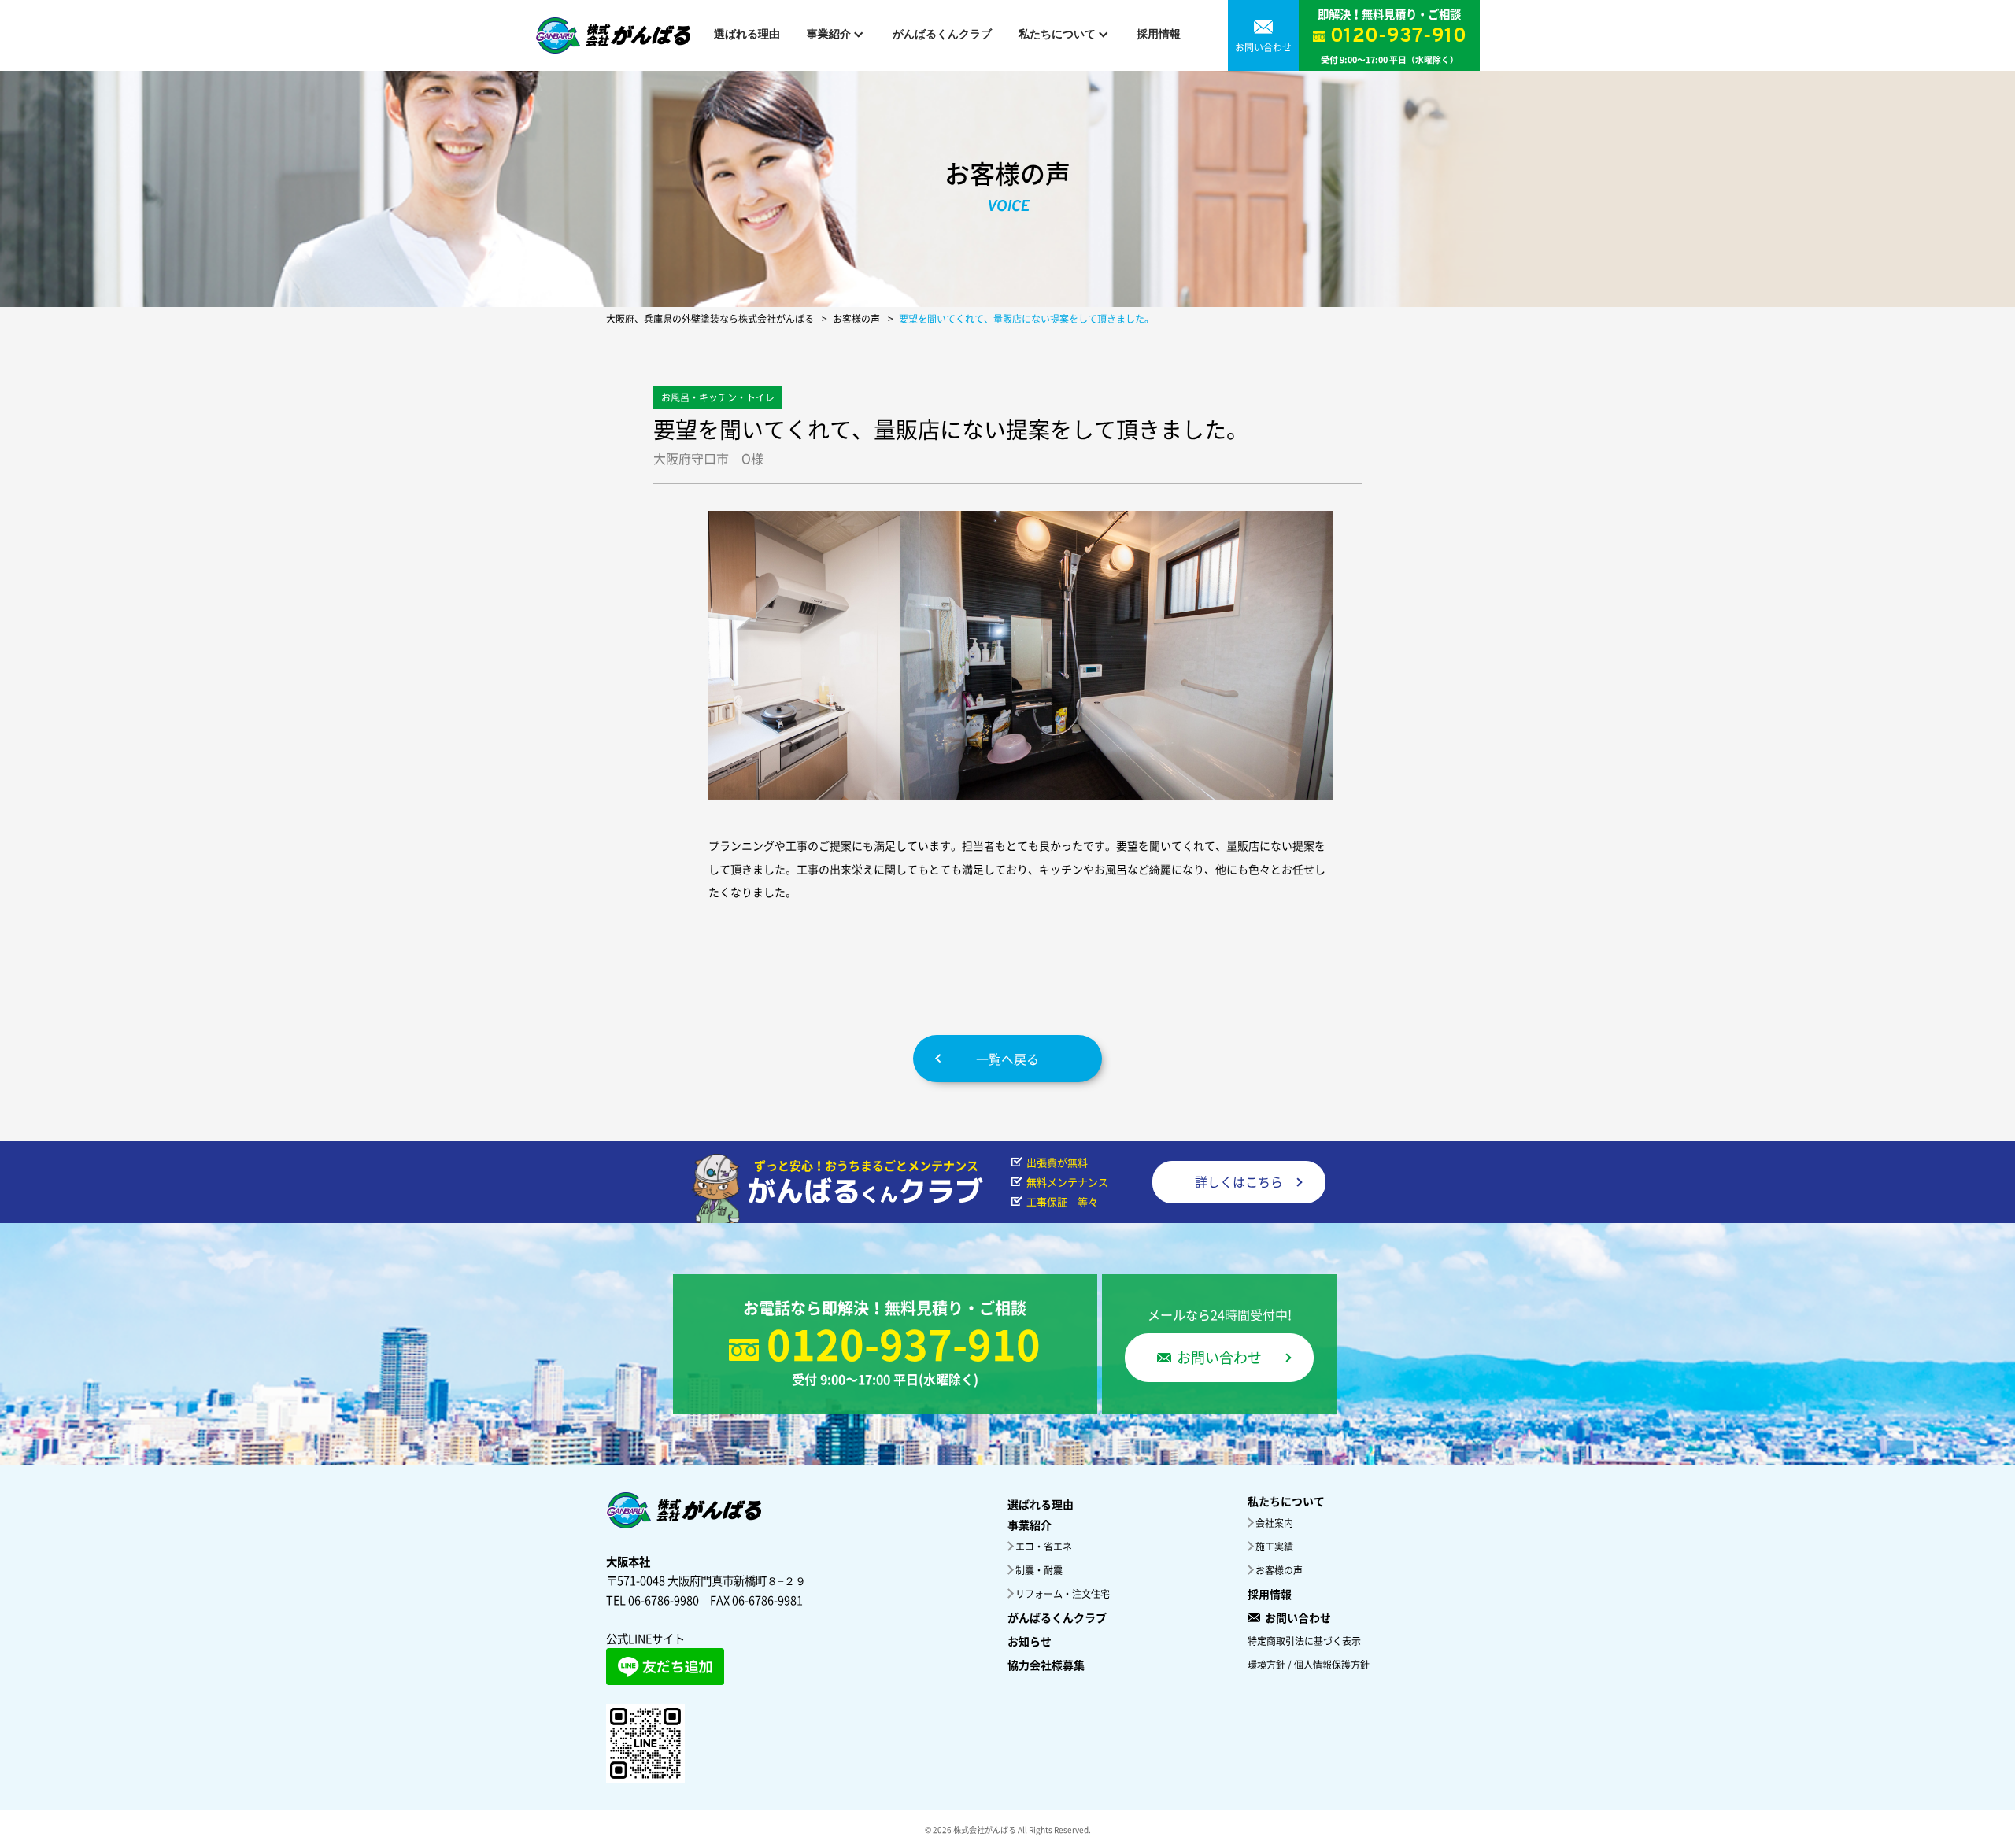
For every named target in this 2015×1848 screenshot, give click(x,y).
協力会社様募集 (1046, 1665)
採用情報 (1159, 35)
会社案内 (1274, 1523)
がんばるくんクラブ (942, 35)
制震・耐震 (1039, 1570)
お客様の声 (1279, 1570)
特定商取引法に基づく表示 (1304, 1641)
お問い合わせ (1298, 1617)
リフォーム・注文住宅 (1063, 1594)
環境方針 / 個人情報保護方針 (1309, 1665)
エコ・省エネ (1044, 1547)
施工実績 (1274, 1547)
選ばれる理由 (747, 35)
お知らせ (1030, 1641)
